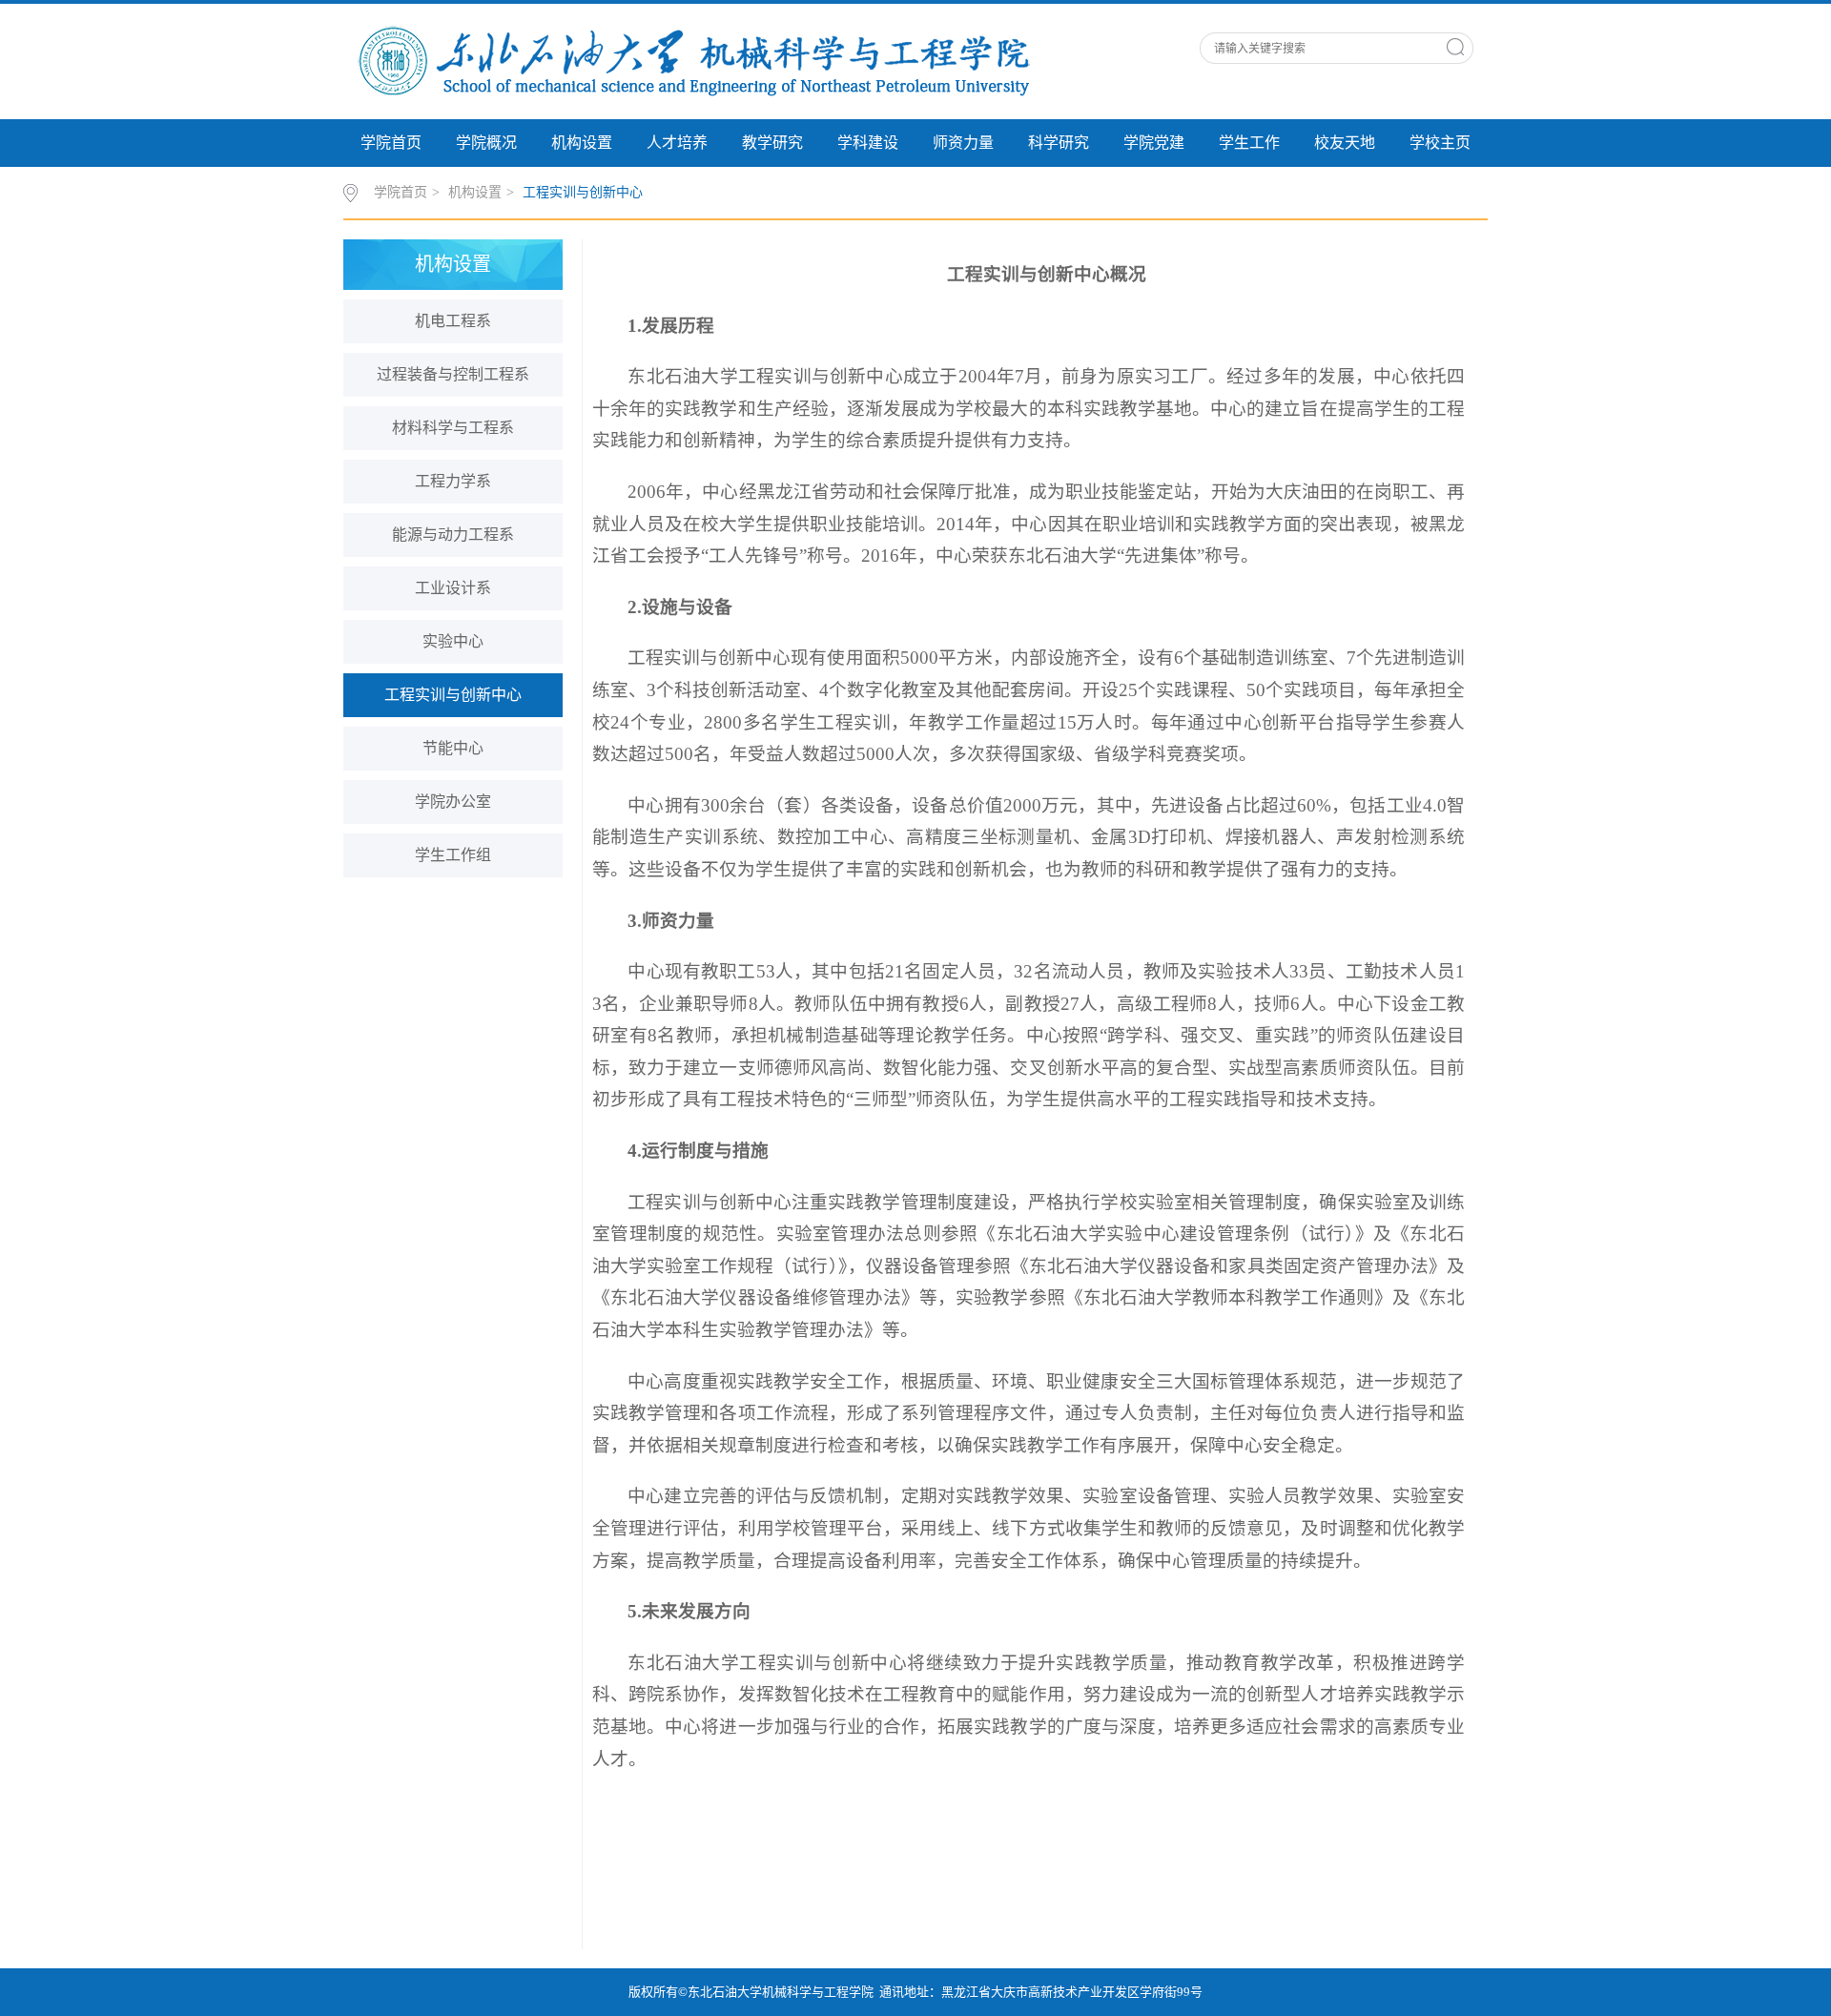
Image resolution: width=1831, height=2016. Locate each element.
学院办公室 (453, 802)
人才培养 (677, 143)
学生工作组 (453, 855)
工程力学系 (453, 481)
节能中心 (453, 748)
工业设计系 (453, 588)
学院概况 (486, 143)
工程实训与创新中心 (583, 192)
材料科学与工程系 (453, 428)
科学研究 (1059, 143)
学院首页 (391, 143)
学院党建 (1154, 143)
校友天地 (1345, 143)
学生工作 (1249, 143)
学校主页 (1440, 143)
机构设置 (582, 143)
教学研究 (772, 143)
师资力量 (963, 143)
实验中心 (453, 641)
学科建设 (868, 143)
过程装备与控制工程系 (453, 374)
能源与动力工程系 (453, 535)
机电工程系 (453, 321)
